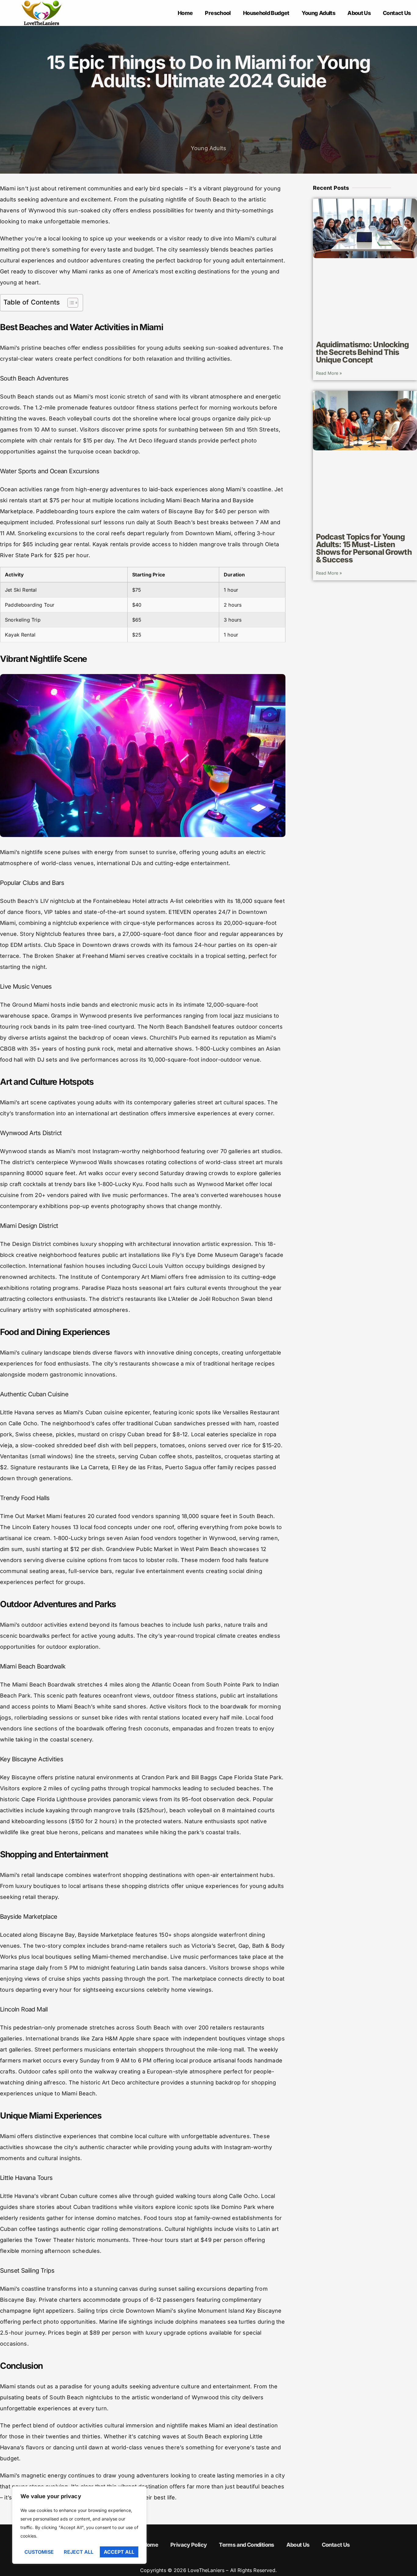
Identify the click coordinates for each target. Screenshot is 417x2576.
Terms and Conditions (246, 2545)
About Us (359, 13)
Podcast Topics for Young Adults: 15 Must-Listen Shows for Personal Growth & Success (364, 548)
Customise (39, 2552)
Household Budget (266, 13)
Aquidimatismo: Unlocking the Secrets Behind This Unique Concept (363, 352)
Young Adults (318, 13)
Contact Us (397, 13)
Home (185, 13)
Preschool (218, 13)
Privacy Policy (189, 2545)
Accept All (119, 2552)
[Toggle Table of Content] (70, 303)
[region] (79, 2525)
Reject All (79, 2552)
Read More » (329, 373)
